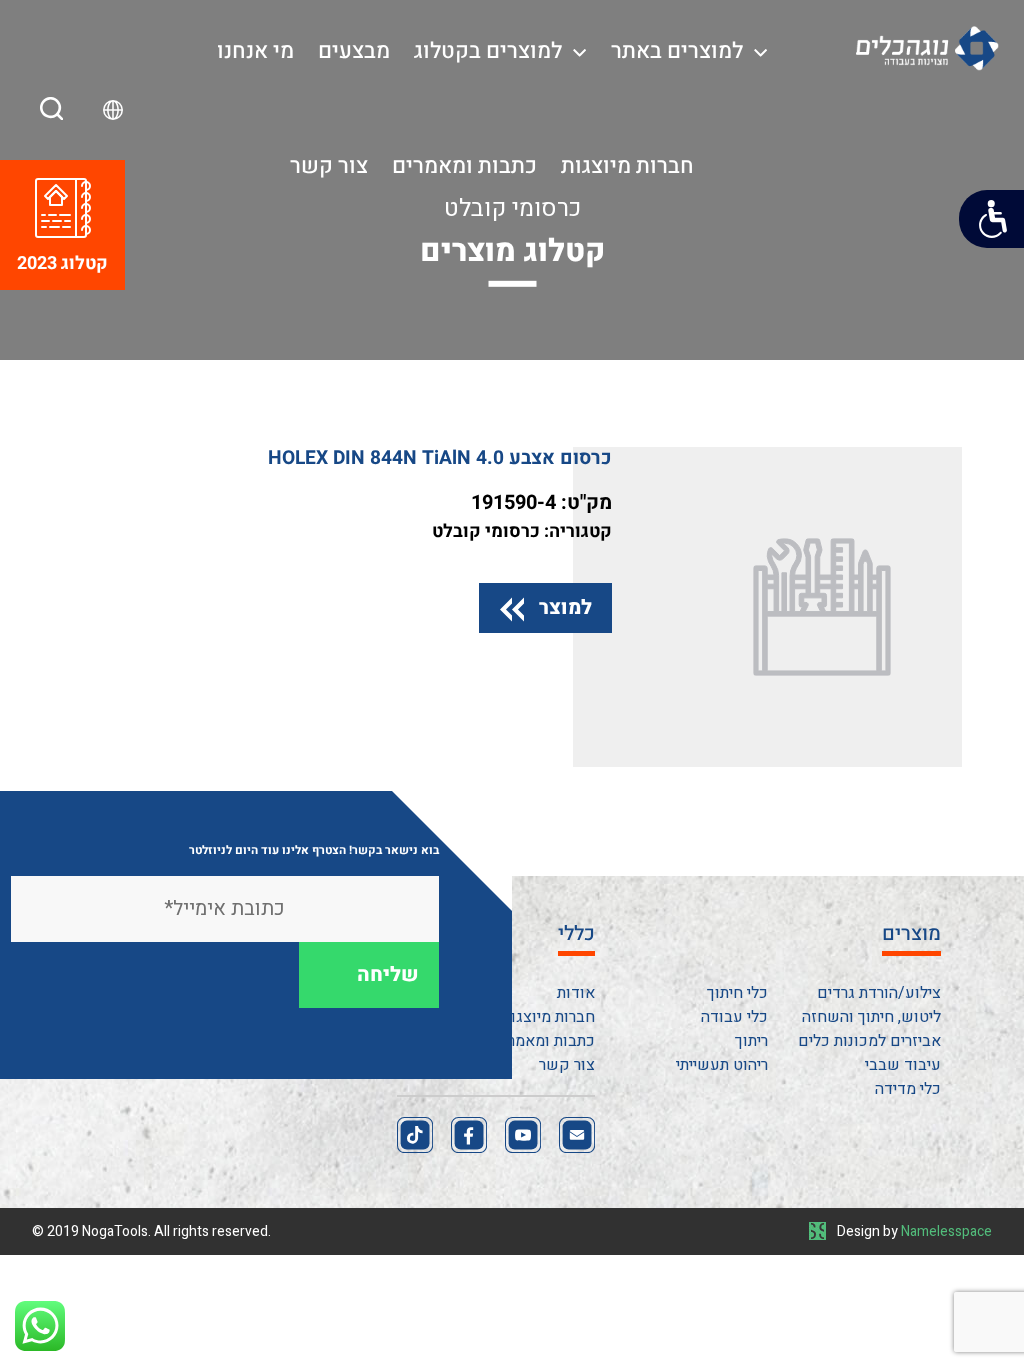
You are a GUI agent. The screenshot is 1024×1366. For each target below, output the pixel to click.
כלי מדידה (908, 1089)
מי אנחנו (255, 51)
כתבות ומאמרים (464, 166)
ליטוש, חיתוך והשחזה (871, 1017)
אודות (576, 993)
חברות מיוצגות (627, 166)
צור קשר (329, 166)
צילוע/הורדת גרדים (879, 993)
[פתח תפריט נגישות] (991, 219)
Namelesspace (946, 1231)
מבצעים (354, 51)
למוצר (565, 607)
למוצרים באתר (677, 51)
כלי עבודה (734, 1017)
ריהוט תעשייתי (722, 1065)
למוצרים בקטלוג (488, 51)
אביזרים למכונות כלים (869, 1041)
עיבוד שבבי (903, 1065)
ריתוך (751, 1041)
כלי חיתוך (737, 993)
